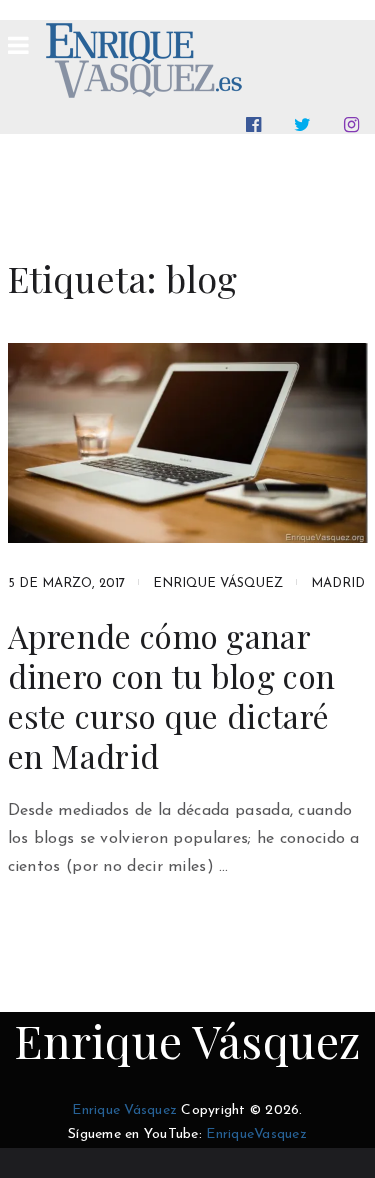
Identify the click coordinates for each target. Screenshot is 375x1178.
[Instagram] (355, 125)
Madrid (338, 583)
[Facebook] (257, 125)
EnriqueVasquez (256, 1134)
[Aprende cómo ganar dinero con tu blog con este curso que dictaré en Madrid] (188, 443)
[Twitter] (306, 125)
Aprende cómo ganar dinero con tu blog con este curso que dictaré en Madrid (172, 696)
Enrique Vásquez (218, 583)
